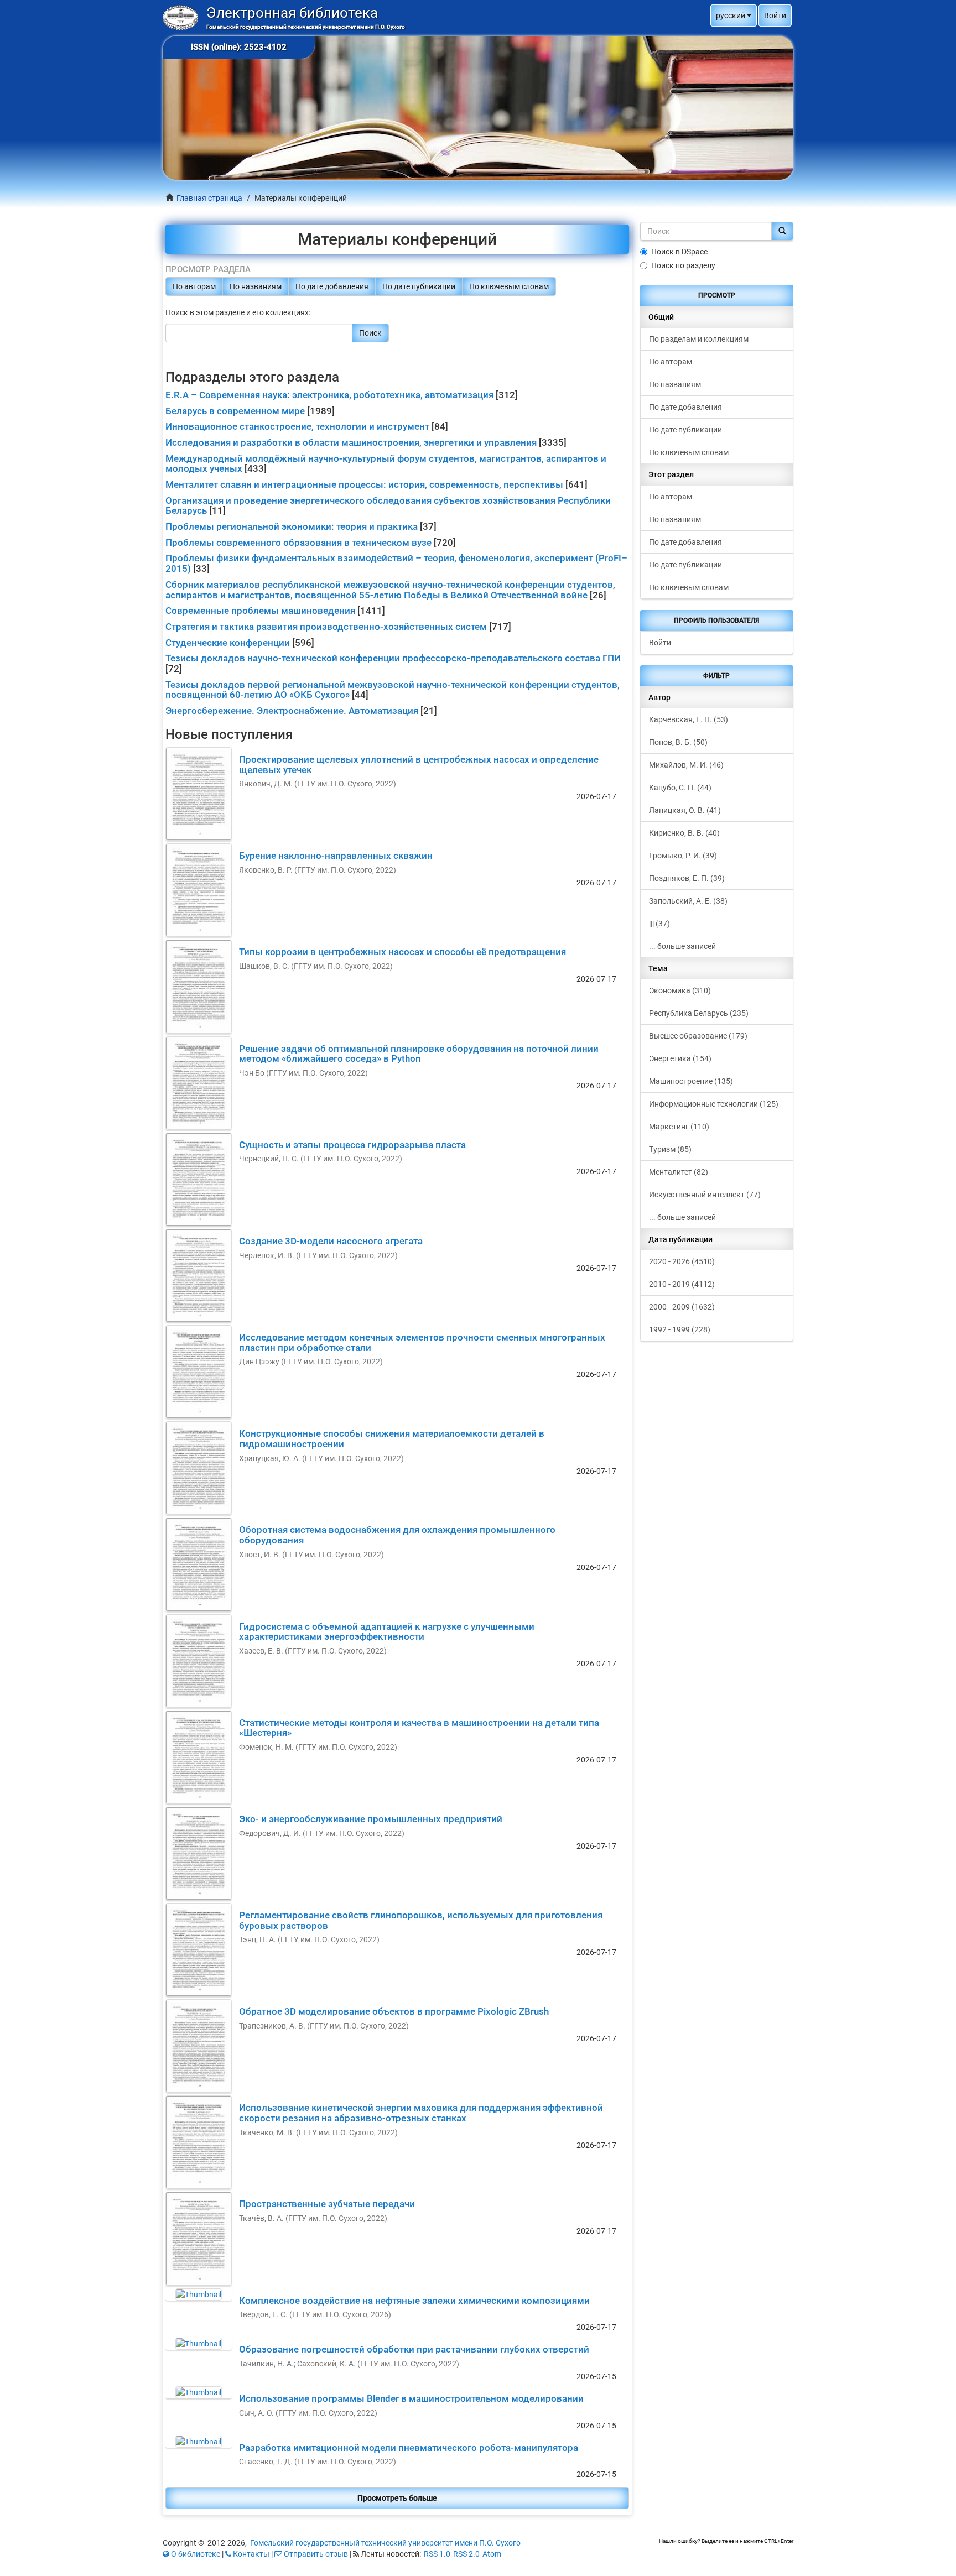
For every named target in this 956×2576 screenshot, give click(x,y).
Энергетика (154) (680, 1058)
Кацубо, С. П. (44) (680, 788)
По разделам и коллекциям (699, 339)
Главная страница (209, 198)
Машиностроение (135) (691, 1081)
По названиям (256, 286)
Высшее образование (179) (698, 1036)
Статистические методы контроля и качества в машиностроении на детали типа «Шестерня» (419, 1728)
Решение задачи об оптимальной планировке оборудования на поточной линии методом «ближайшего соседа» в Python (419, 1054)
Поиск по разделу (683, 265)
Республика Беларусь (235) (699, 1013)
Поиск (370, 333)
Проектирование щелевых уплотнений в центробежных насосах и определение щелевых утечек (419, 765)
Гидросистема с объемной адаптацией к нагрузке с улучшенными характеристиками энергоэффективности (387, 1632)
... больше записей (682, 946)
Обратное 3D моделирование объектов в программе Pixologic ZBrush (394, 2011)
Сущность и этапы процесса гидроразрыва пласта (352, 1145)
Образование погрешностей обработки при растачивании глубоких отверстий (414, 2349)
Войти (660, 643)
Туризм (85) (670, 1149)
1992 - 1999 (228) (680, 1329)
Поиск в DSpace (679, 252)
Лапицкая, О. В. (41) (685, 810)
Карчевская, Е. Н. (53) (689, 719)
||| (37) (659, 924)
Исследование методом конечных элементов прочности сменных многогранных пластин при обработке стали (422, 1342)
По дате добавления (332, 286)
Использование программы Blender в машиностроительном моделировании (411, 2398)
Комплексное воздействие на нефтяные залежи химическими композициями (414, 2301)
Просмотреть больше (397, 2498)
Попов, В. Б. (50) (678, 742)
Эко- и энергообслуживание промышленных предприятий (371, 1819)
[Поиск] (782, 231)
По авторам (194, 286)
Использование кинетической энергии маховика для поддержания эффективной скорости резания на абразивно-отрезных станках (421, 2113)
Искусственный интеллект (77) (705, 1195)
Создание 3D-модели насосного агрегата (331, 1241)
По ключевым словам (509, 286)
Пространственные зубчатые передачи (327, 2204)
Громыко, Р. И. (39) (683, 856)
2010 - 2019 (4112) (682, 1284)
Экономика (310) (680, 990)
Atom (492, 2554)
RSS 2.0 (466, 2554)
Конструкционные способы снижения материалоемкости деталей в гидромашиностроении (392, 1439)
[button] (734, 15)
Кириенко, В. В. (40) (684, 833)
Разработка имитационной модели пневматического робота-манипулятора (409, 2448)
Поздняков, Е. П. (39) (687, 878)
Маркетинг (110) (679, 1127)
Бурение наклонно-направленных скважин (336, 856)
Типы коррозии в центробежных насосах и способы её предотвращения (402, 952)
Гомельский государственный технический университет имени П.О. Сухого (385, 2543)
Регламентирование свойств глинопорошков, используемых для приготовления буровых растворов (421, 1920)
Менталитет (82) (679, 1172)
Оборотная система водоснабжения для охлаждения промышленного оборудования (397, 1535)
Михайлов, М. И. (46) (686, 765)
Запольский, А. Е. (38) (688, 901)
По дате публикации (419, 286)
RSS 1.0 (437, 2554)
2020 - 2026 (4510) (682, 1261)
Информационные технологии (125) (714, 1104)
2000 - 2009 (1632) (682, 1307)
